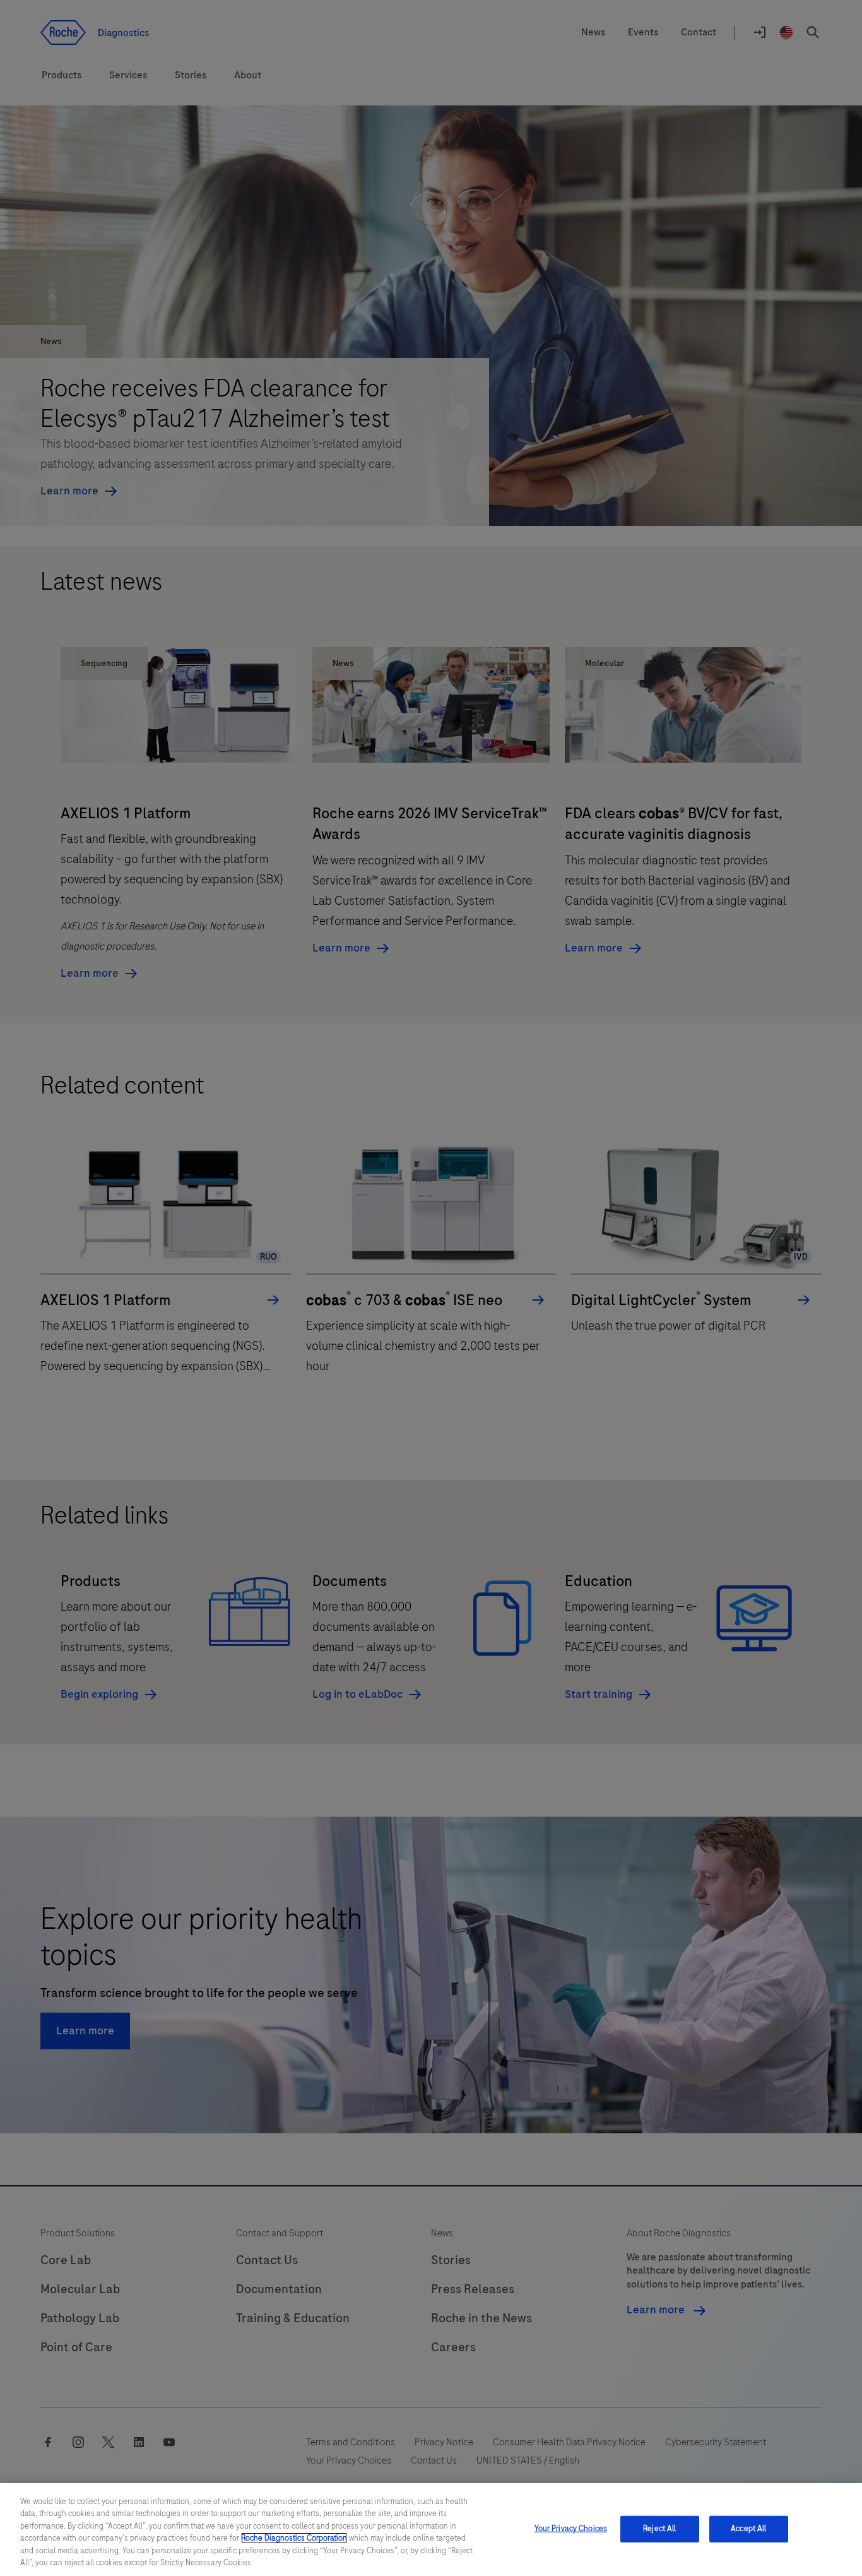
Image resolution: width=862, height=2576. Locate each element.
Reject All (659, 2529)
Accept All (748, 2529)
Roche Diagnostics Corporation (294, 2538)
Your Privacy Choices (571, 2529)
